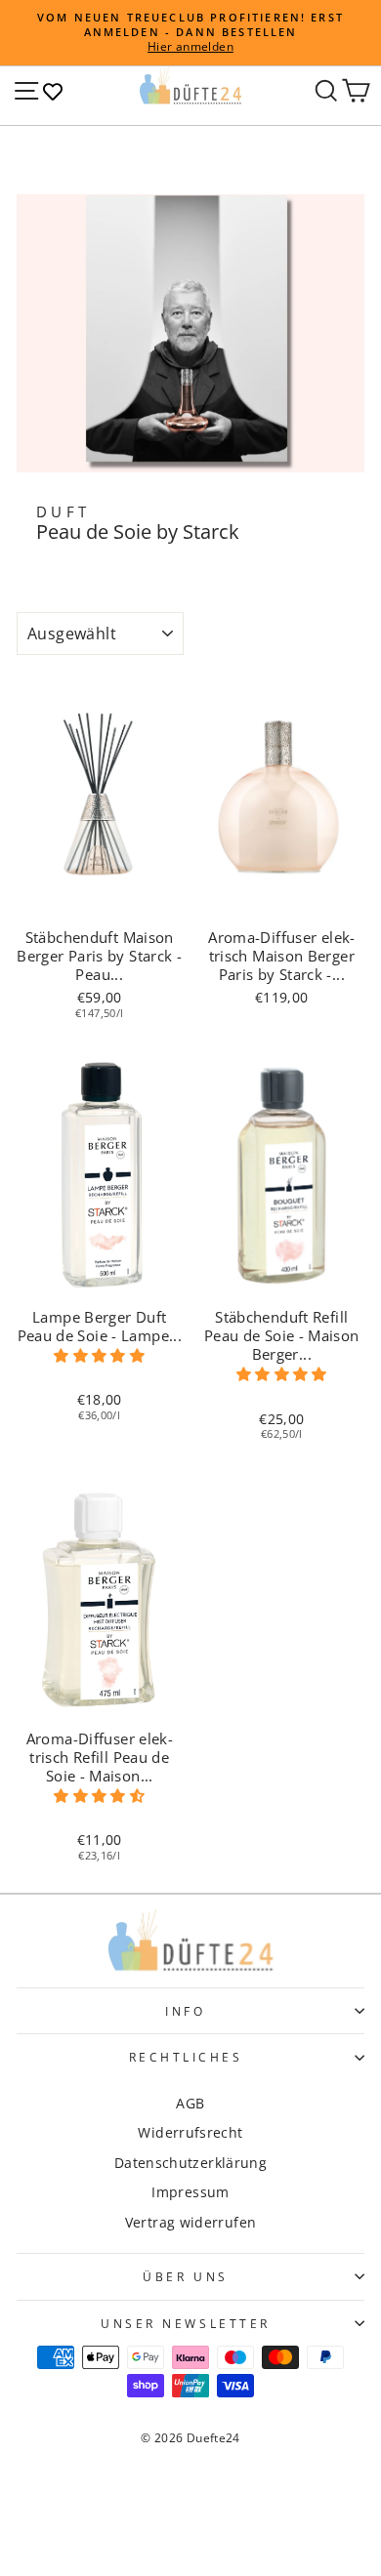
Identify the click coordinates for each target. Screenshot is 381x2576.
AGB (190, 2103)
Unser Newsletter (186, 2323)
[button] (100, 1356)
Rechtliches (186, 2057)
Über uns (185, 2276)
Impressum (190, 2192)
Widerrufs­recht (190, 2132)
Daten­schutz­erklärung (190, 2163)
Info (185, 2011)
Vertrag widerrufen (191, 2222)
